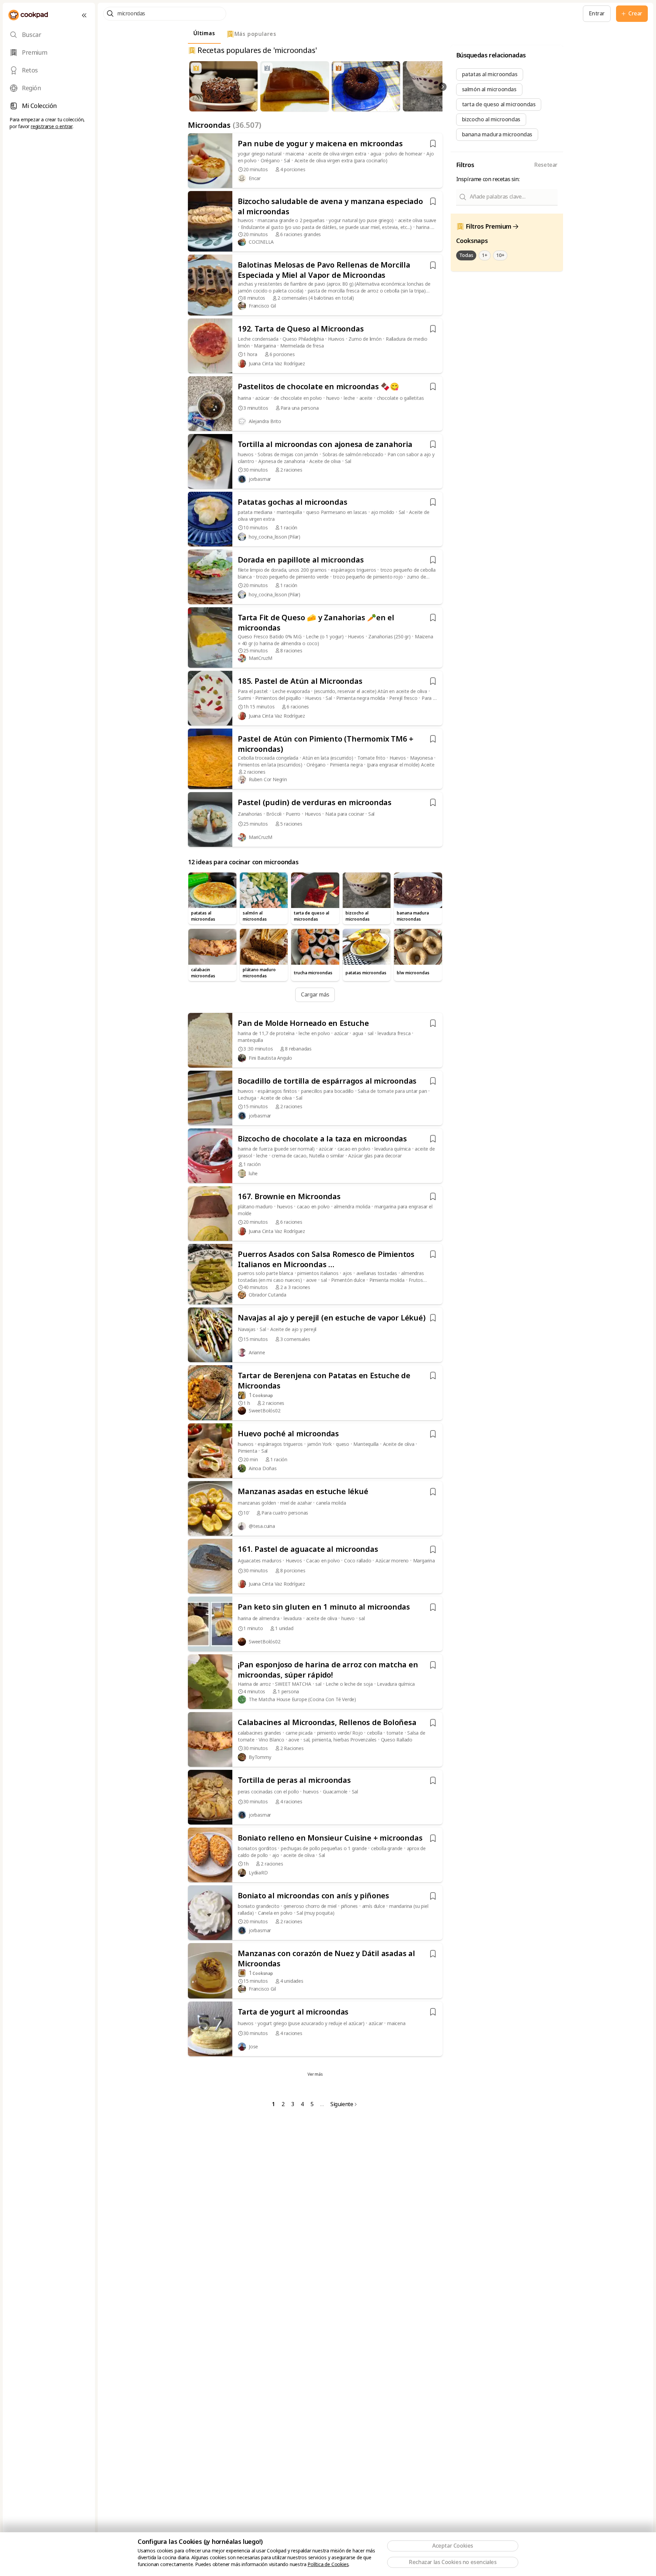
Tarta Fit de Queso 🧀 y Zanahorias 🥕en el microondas (316, 623)
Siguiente (342, 2104)
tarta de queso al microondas (499, 104)
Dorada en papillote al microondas (301, 560)
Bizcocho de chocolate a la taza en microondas (322, 1139)
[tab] (49, 35)
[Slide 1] (299, 107)
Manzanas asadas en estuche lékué (303, 1492)
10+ (500, 255)
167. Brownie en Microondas (289, 1197)
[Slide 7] (323, 107)
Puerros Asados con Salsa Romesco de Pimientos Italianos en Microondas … (326, 1260)
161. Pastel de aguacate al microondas (308, 1549)
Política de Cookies (328, 2564)
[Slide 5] (315, 107)
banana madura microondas (497, 134)
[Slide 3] (306, 107)
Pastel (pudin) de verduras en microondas (315, 803)
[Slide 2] (303, 107)
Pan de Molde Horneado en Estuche (303, 1023)
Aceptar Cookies (453, 2546)
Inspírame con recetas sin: (488, 179)
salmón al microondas (489, 89)
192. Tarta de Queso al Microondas (301, 329)
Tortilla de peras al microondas (294, 1780)
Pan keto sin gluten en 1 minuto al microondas (324, 1607)
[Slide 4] (311, 107)
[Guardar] (433, 144)
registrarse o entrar (52, 126)
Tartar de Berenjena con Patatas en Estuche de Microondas (324, 1381)
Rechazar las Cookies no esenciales (453, 2562)
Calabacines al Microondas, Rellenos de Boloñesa (327, 1723)
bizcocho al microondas (491, 119)
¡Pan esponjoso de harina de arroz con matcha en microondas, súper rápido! (328, 1670)
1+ (484, 255)
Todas (466, 255)
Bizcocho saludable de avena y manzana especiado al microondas (330, 207)
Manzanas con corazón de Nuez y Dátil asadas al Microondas (326, 1959)
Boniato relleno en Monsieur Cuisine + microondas (330, 1838)
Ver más (315, 2074)
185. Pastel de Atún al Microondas (300, 681)
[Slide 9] (330, 107)
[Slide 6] (318, 107)
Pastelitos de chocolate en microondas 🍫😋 (318, 387)
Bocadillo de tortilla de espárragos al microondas (327, 1081)
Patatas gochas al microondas (292, 502)
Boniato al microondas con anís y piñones (313, 1896)
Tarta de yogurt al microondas (293, 2012)
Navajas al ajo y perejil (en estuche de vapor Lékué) (332, 1318)
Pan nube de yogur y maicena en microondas (320, 144)
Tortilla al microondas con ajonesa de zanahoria (325, 445)
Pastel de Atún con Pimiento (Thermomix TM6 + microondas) (326, 744)
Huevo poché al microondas (288, 1434)
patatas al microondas (490, 74)
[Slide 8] (326, 107)
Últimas (204, 33)
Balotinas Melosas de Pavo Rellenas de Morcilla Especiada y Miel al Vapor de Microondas (324, 270)
